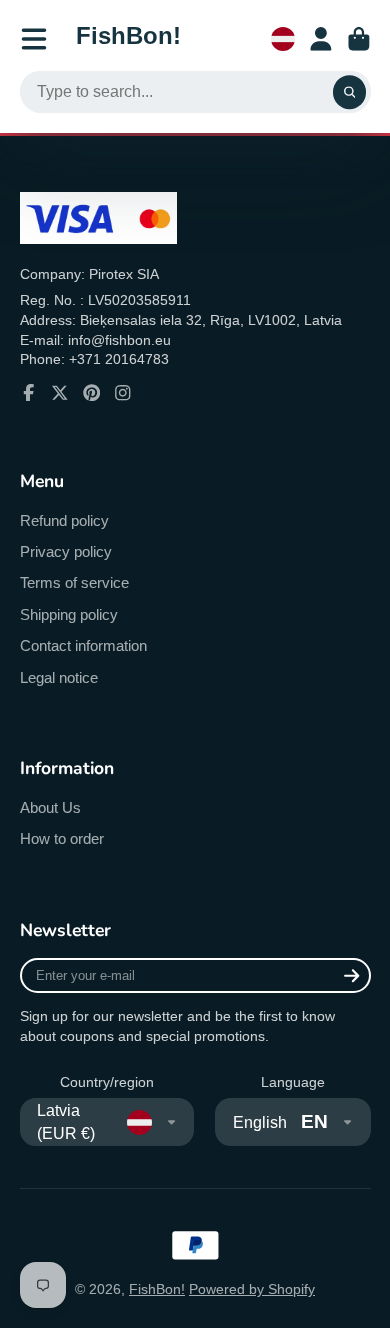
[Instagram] (123, 393)
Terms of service (74, 582)
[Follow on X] (60, 393)
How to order (62, 838)
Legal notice (59, 677)
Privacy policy (66, 551)
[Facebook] (29, 393)
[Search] (350, 92)
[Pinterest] (92, 393)
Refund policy (64, 520)
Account (321, 39)
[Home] (128, 39)
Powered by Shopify (252, 1289)
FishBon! (157, 1289)
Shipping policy (69, 614)
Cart (359, 39)
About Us (50, 807)
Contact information (83, 645)
